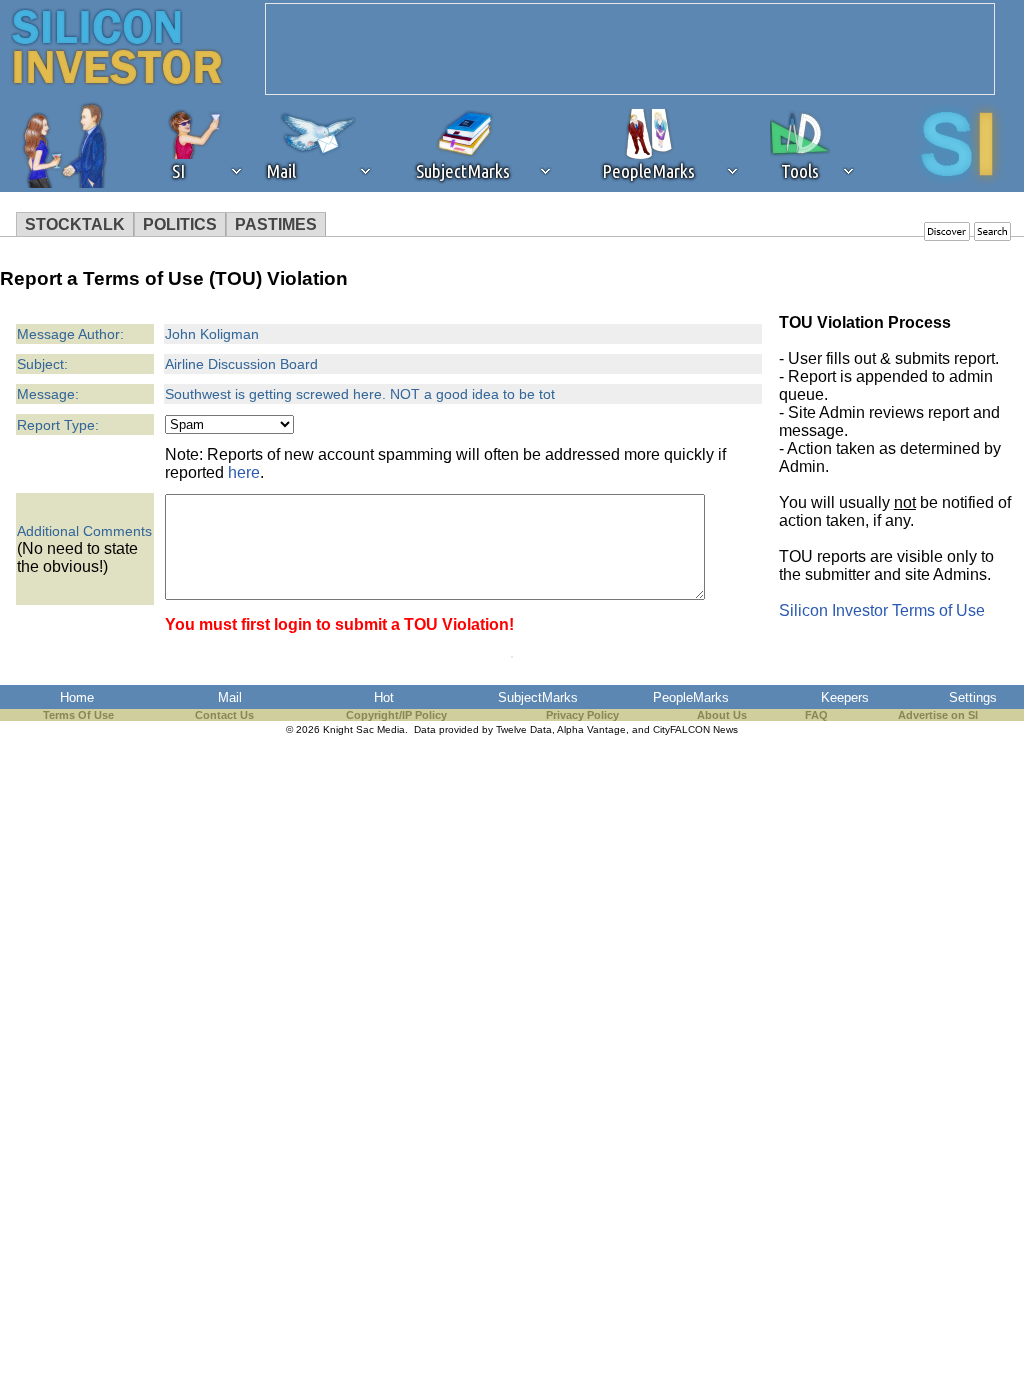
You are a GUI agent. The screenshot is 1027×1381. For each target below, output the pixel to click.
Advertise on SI (938, 715)
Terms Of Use (78, 715)
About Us (722, 715)
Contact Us (224, 715)
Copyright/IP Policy (396, 715)
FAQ (816, 715)
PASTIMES (276, 224)
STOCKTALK (75, 224)
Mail (230, 697)
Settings (973, 697)
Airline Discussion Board (241, 364)
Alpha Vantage (591, 729)
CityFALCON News (695, 729)
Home (77, 697)
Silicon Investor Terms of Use (882, 610)
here (244, 472)
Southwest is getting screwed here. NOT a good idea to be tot (360, 394)
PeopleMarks (691, 697)
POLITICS (180, 224)
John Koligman (212, 334)
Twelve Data (524, 729)
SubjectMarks (538, 697)
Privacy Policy (582, 715)
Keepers (845, 697)
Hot (384, 697)
